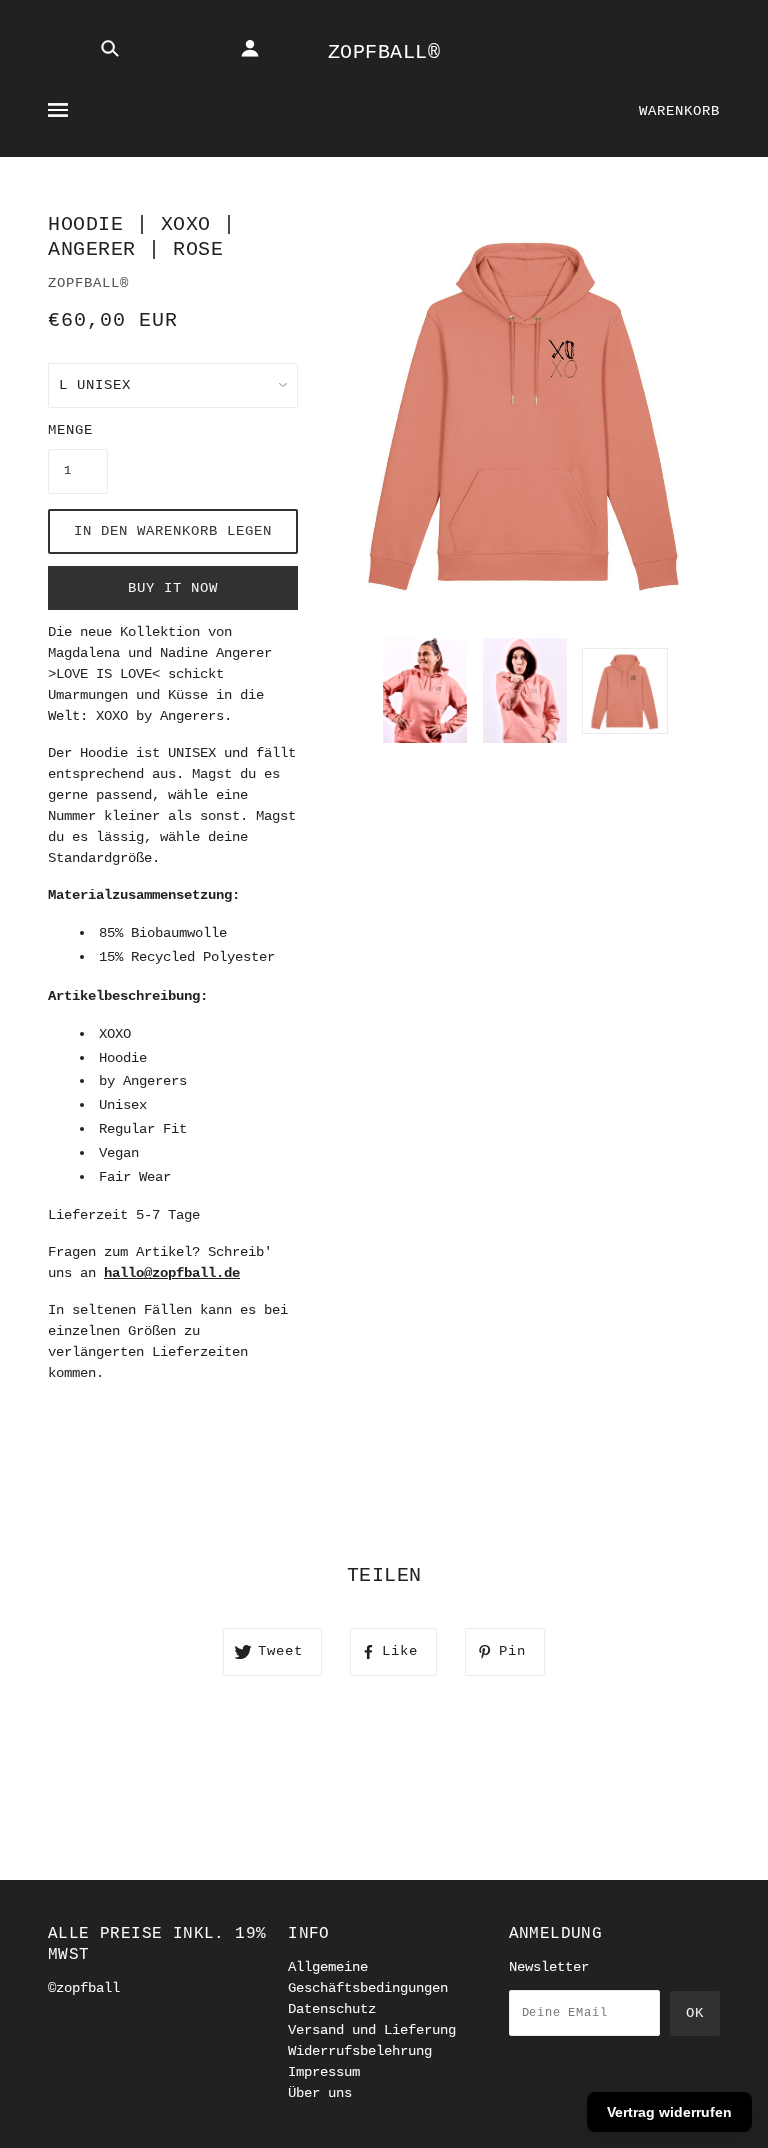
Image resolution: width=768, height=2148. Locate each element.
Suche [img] (72, 53)
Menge (70, 430)
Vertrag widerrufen (669, 2112)
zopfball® (384, 52)
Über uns (320, 2093)
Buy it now (173, 588)
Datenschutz (332, 2009)
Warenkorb (679, 111)
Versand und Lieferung (372, 2030)
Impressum (324, 2072)
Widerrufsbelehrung (360, 2051)
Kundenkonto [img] (188, 53)
